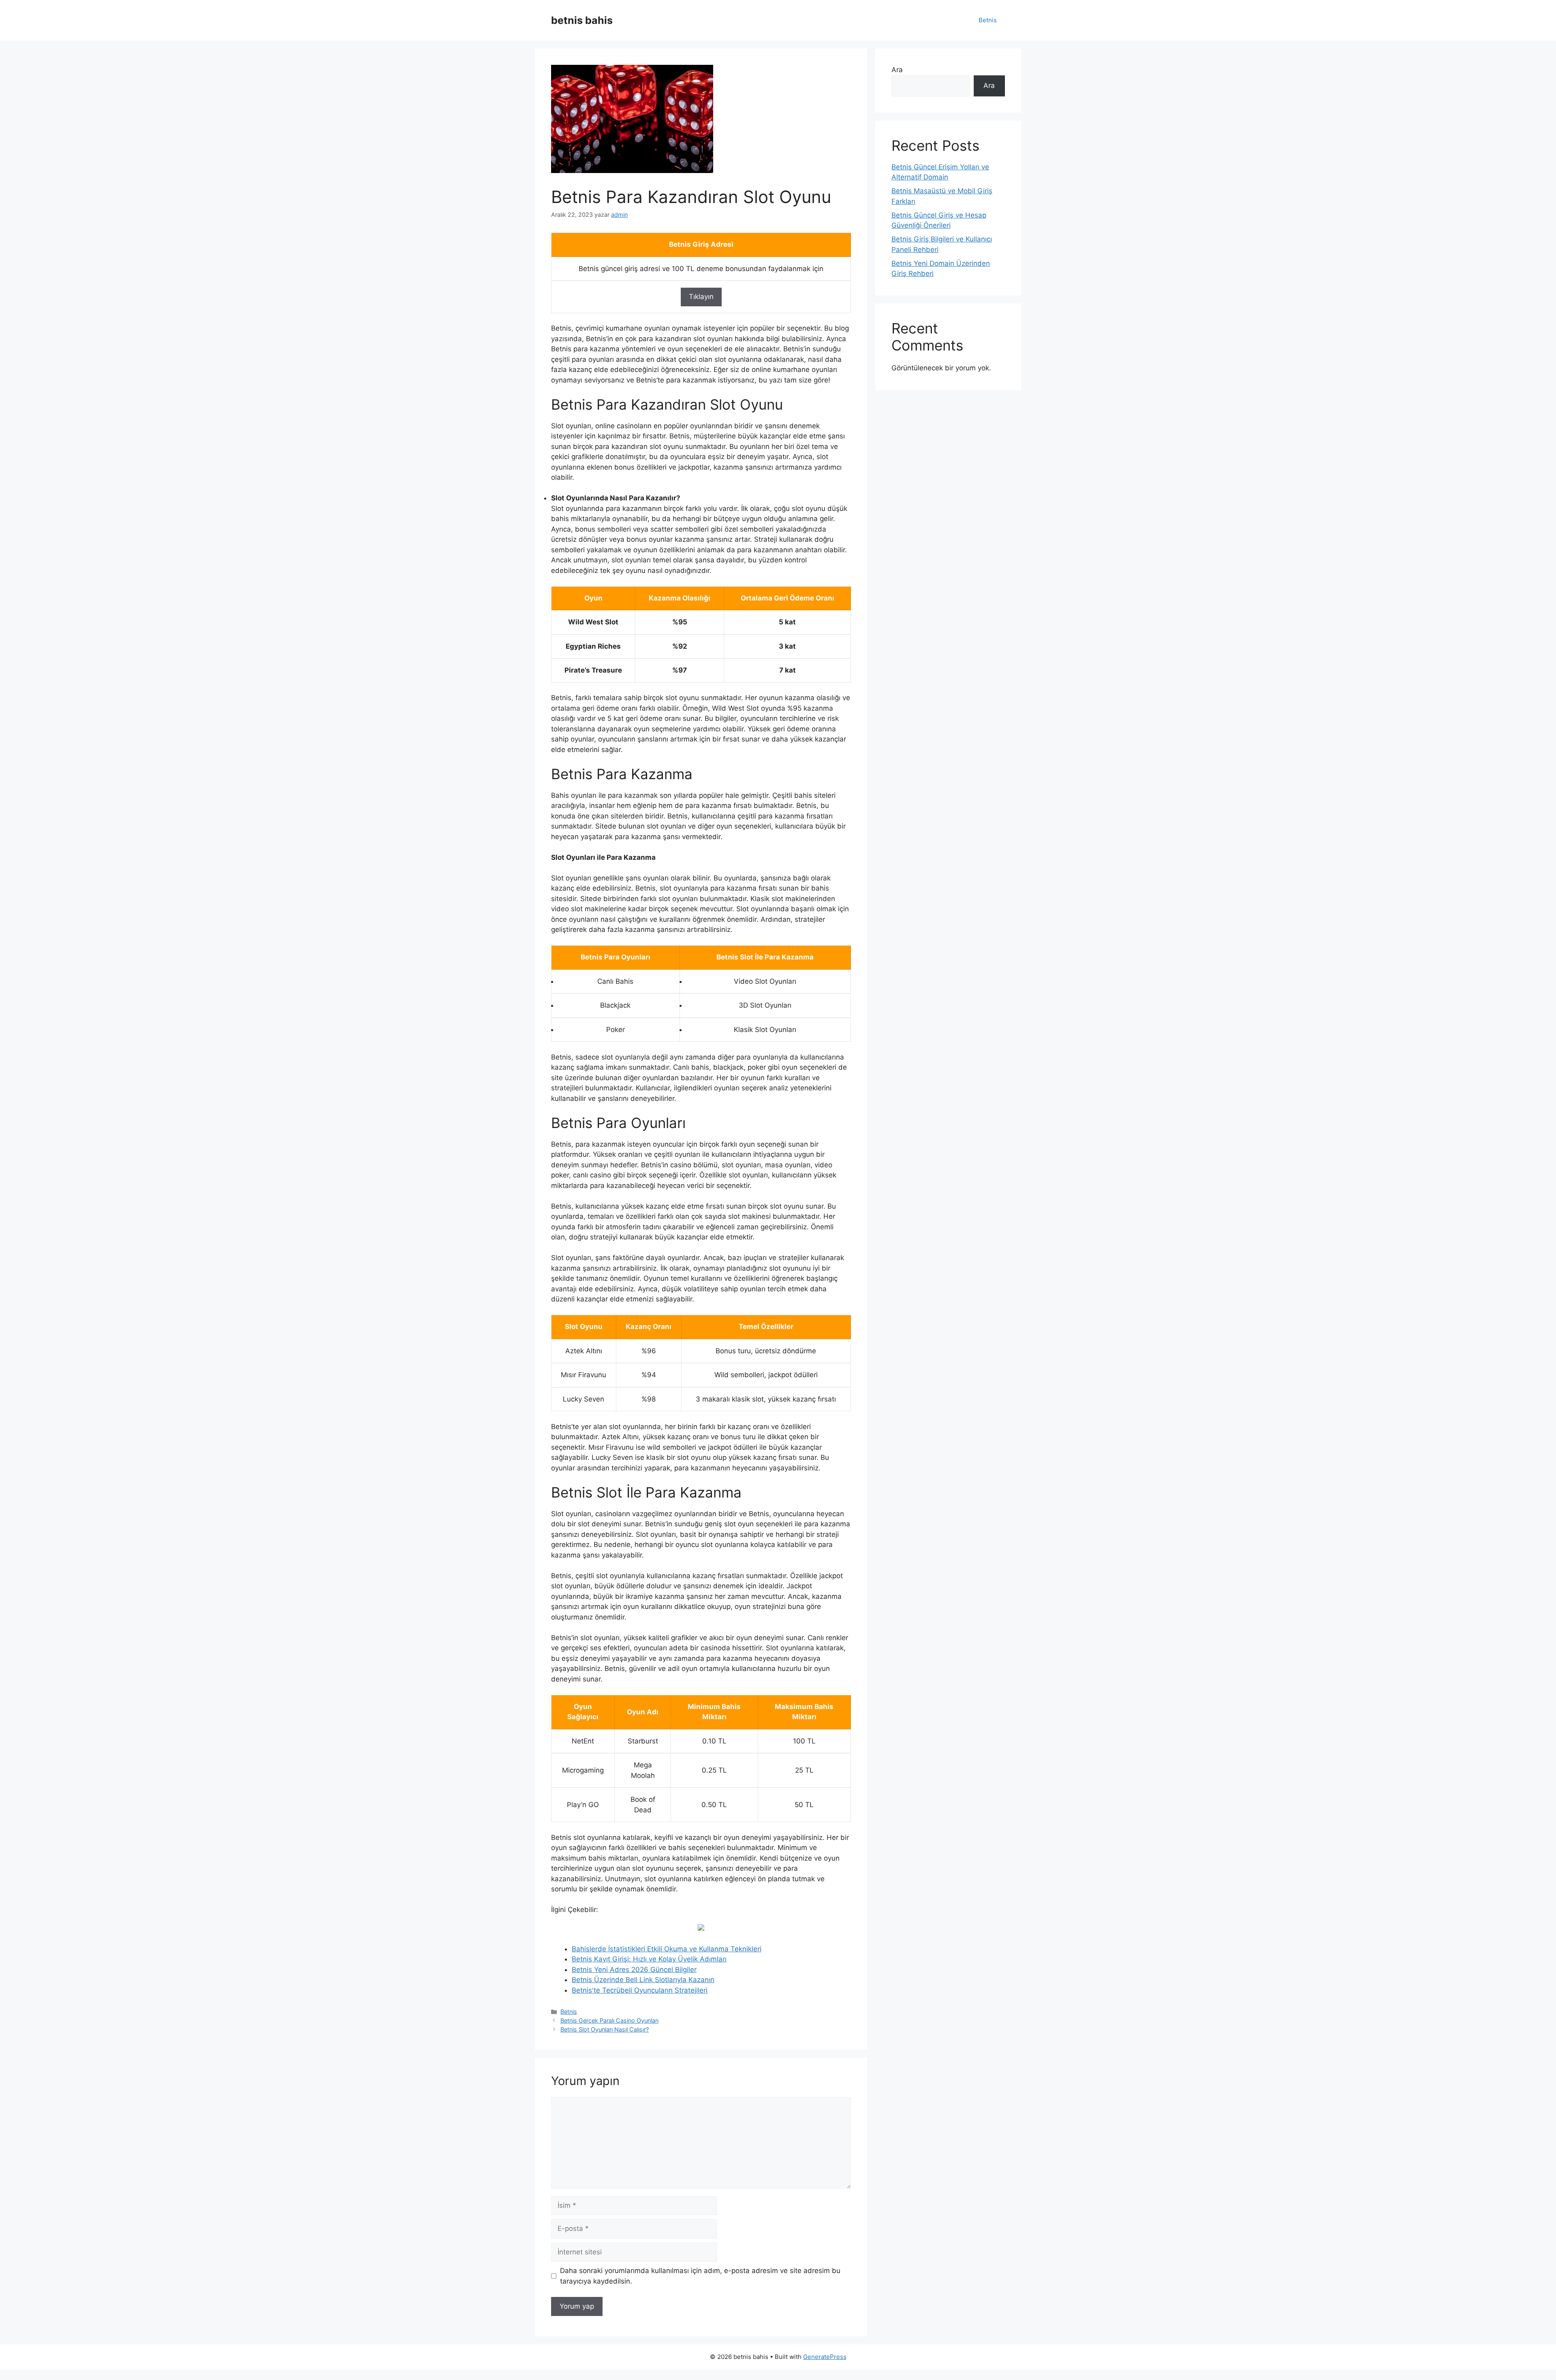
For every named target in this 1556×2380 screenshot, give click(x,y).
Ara (897, 70)
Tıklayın (701, 297)
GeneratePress (825, 2357)
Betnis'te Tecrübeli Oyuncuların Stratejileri (640, 1990)
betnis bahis (582, 20)
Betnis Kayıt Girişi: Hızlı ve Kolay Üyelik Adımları (649, 1959)
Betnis (988, 20)
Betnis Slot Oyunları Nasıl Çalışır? (605, 2029)
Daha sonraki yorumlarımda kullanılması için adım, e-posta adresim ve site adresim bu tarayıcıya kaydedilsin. (700, 2276)
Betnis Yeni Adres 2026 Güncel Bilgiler (634, 1970)
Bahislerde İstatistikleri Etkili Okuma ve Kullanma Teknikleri (667, 1949)
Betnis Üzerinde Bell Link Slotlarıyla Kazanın (643, 1980)
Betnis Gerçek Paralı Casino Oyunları (609, 2020)
